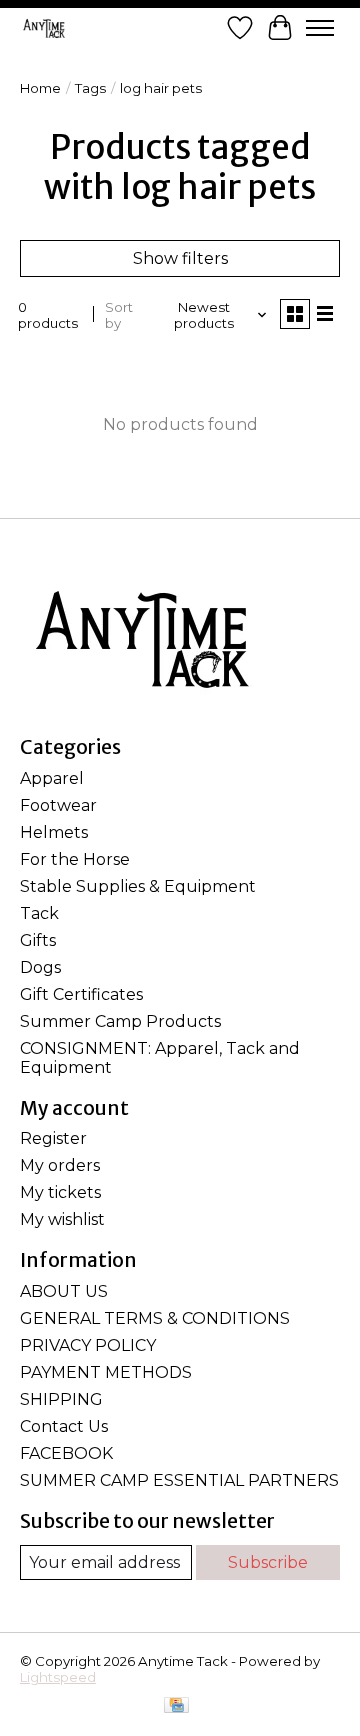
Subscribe (268, 1562)
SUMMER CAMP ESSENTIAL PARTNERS (179, 1480)
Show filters (180, 258)
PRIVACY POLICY (88, 1345)
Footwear (58, 805)
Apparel (52, 778)
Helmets (54, 832)
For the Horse (75, 859)
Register (53, 1138)
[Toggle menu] (320, 28)
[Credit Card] (176, 1706)
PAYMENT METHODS (106, 1372)
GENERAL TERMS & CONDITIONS (155, 1318)
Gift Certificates (81, 994)
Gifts (38, 940)
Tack (39, 913)
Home (40, 88)
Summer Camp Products (120, 1021)
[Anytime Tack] (44, 28)
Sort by (119, 315)
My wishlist (62, 1219)
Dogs (40, 967)
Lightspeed (58, 1677)
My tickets (60, 1192)
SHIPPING (61, 1399)
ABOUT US (64, 1291)
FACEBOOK (66, 1453)
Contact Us (64, 1426)
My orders (60, 1165)
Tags (90, 88)
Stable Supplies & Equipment (138, 886)
